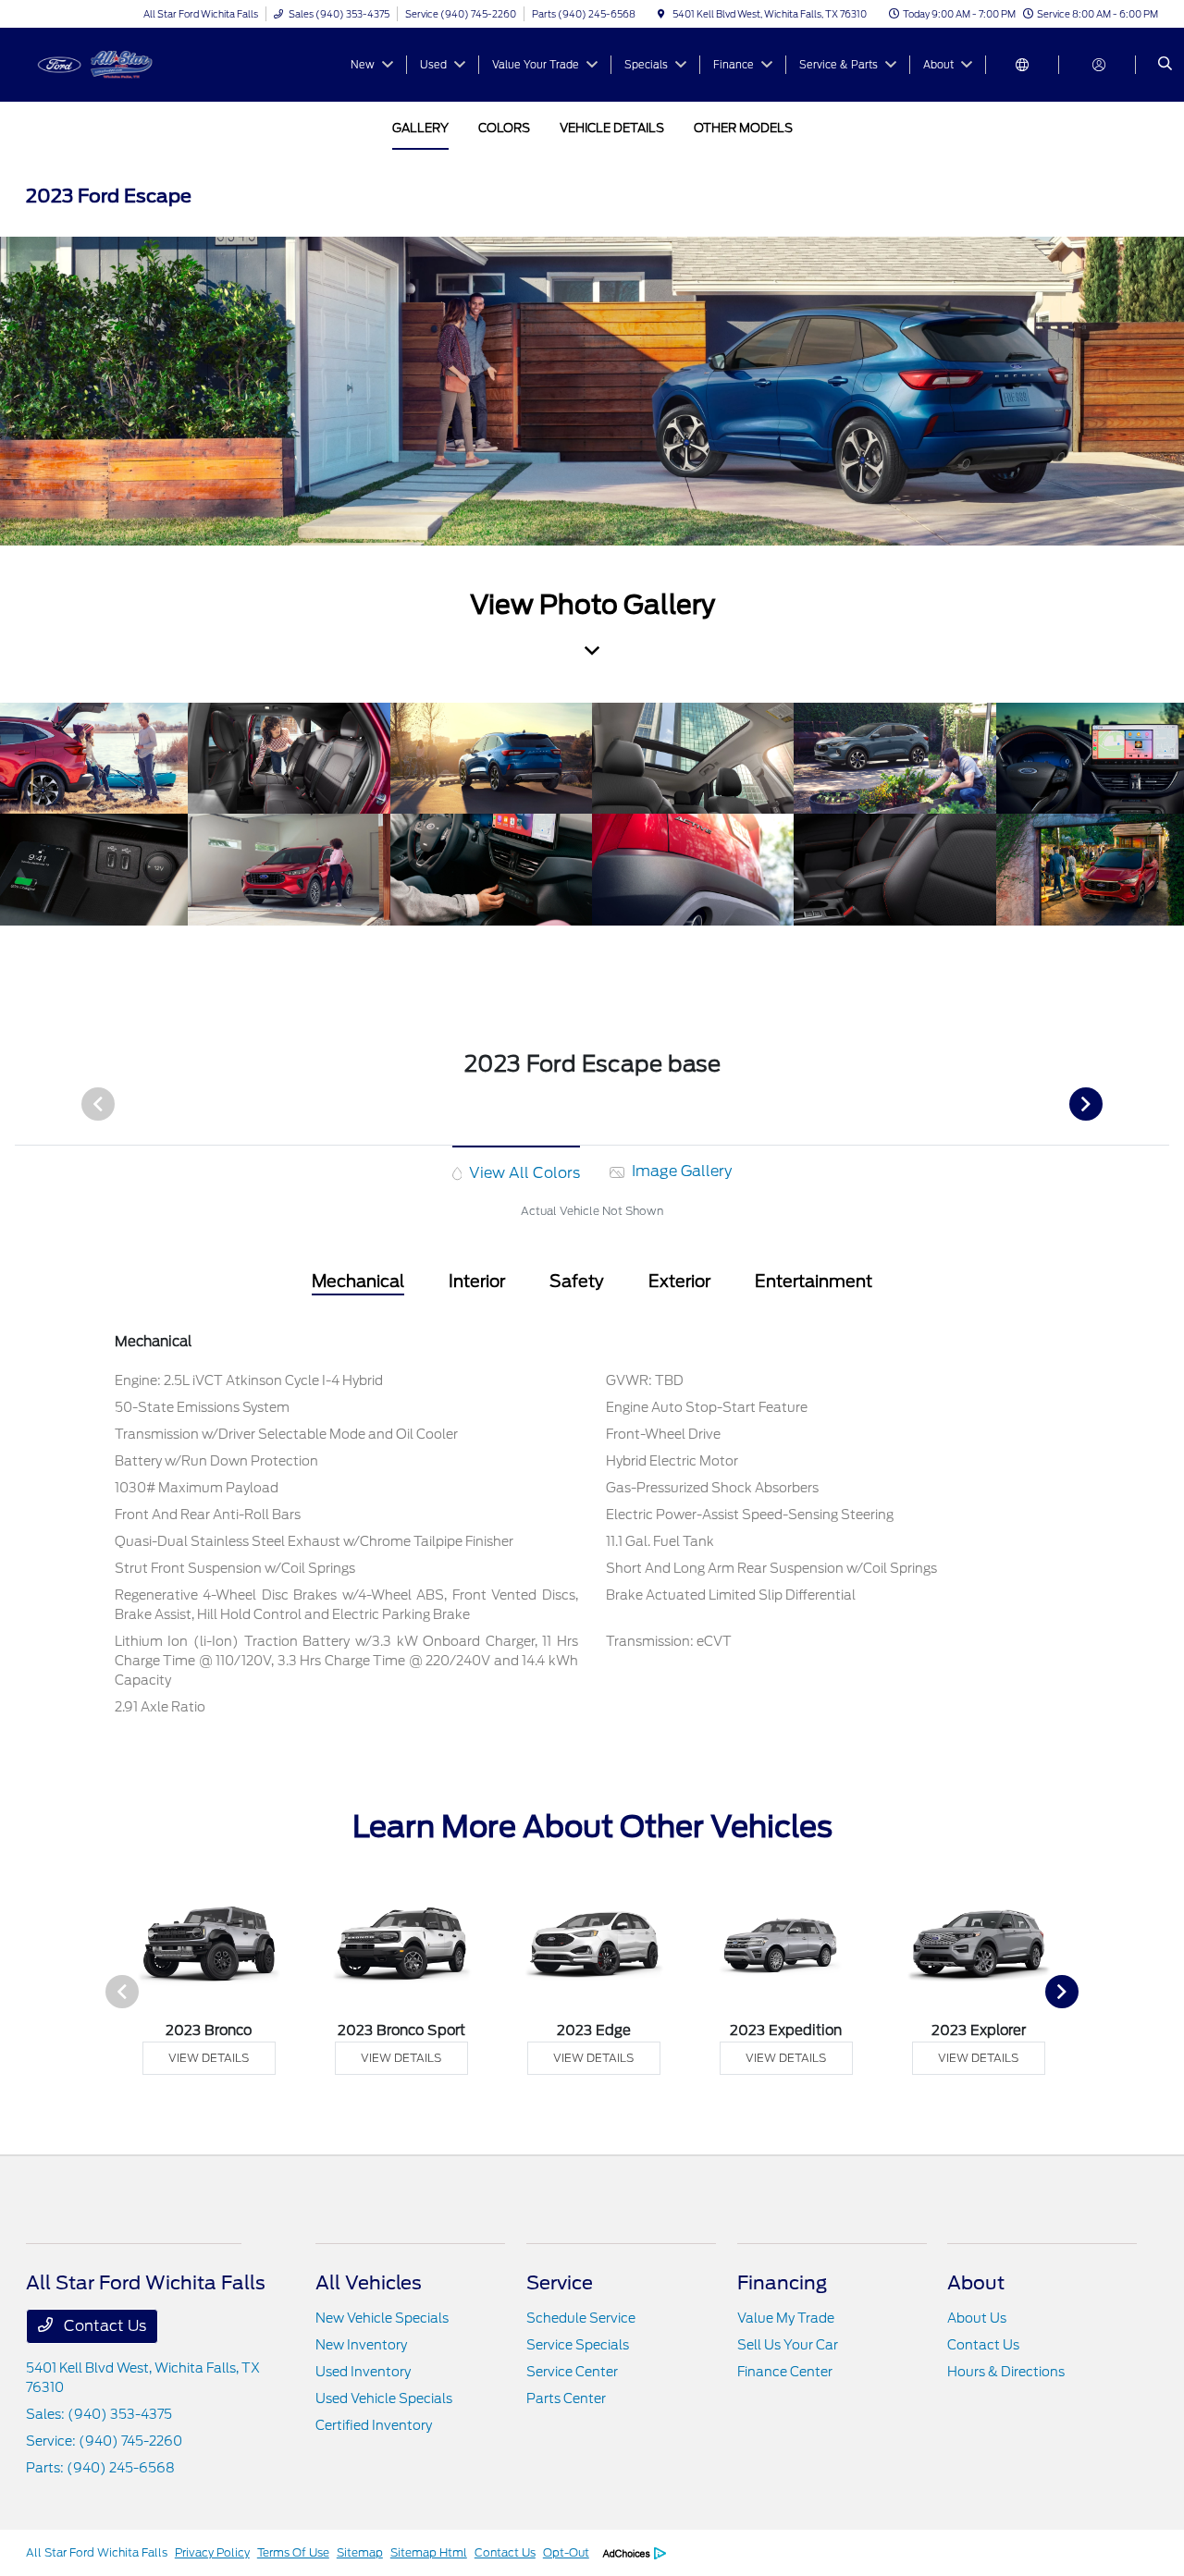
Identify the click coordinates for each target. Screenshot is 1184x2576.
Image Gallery (680, 1171)
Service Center (572, 2372)
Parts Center (566, 2398)
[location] (661, 14)
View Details (209, 2058)
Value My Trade (786, 2318)
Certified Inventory (374, 2425)
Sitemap (360, 2552)
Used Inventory (363, 2372)
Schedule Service (581, 2318)
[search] (1165, 65)
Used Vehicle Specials (384, 2398)
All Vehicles (369, 2283)
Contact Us (103, 2326)
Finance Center (785, 2372)
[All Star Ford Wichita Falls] (110, 63)
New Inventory (361, 2345)
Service (560, 2283)
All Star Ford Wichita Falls (97, 2552)
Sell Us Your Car (788, 2345)
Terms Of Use (293, 2552)
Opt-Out (566, 2552)
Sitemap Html (429, 2552)
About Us (977, 2318)
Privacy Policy (212, 2552)
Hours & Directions (1006, 2372)
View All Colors (523, 1173)
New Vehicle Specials (382, 2318)
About (976, 2283)
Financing (782, 2283)
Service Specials (578, 2345)
